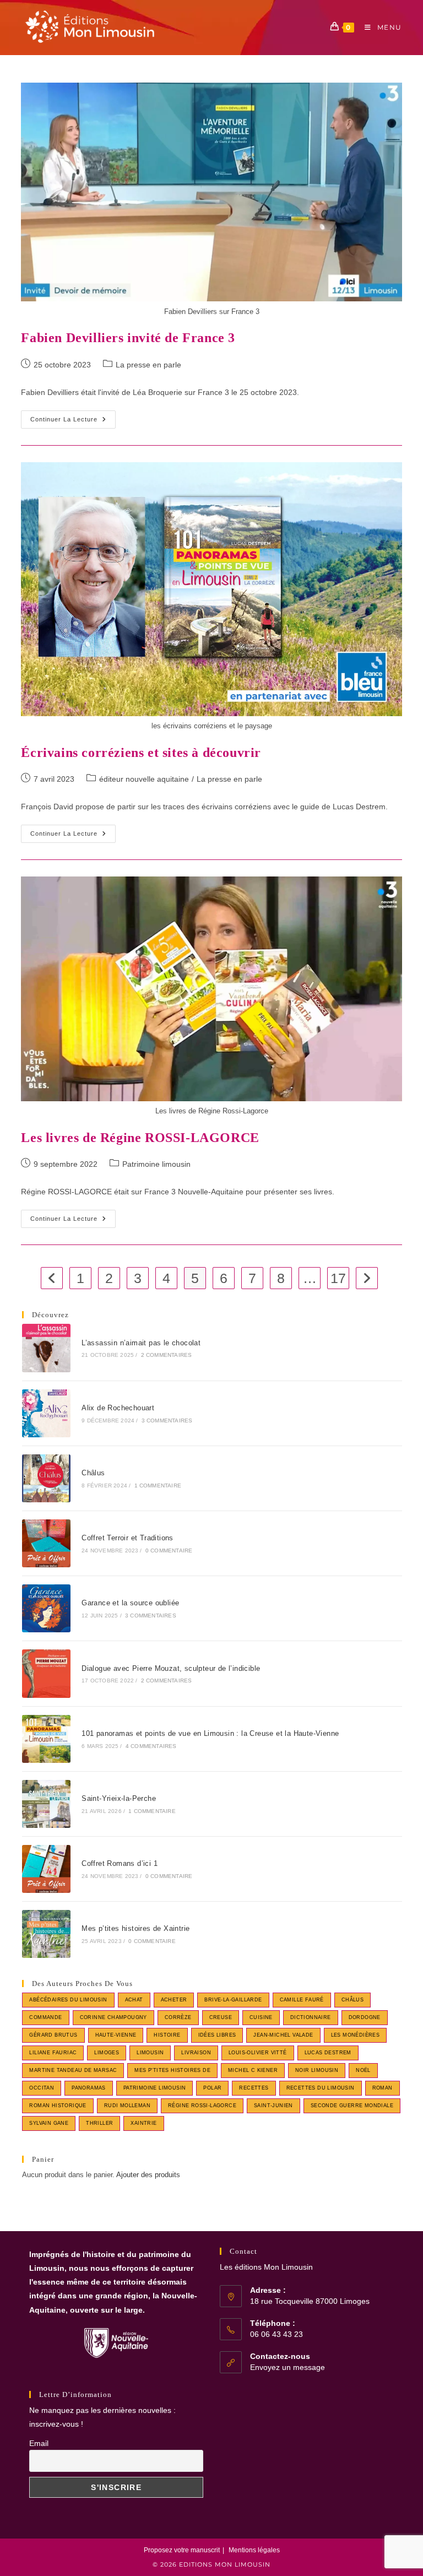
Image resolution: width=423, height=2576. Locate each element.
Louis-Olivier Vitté (258, 2053)
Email (39, 2443)
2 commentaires (167, 1355)
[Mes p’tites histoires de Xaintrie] (46, 1934)
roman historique (58, 2106)
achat (134, 2000)
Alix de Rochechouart (118, 1408)
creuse (221, 2017)
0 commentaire (169, 1551)
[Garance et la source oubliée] (46, 1608)
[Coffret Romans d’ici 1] (46, 1869)
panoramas (89, 2088)
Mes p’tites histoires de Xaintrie (135, 1928)
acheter (174, 2000)
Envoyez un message (288, 2367)
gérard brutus (53, 2035)
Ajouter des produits (148, 2175)
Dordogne (365, 2017)
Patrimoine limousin (156, 1164)
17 (338, 1278)
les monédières (356, 2035)
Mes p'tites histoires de (172, 2070)
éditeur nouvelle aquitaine (144, 779)
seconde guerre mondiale (352, 2106)
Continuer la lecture (73, 422)
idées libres (217, 2035)
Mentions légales (254, 2550)
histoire (167, 2035)
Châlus (93, 1473)
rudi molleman (127, 2106)
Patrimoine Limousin (155, 2088)
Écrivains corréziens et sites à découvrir (141, 753)
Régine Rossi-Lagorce (202, 2106)
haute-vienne (116, 2035)
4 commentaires (151, 1746)
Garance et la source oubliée (130, 1603)
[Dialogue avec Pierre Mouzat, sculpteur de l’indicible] (46, 1673)
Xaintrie (143, 2123)
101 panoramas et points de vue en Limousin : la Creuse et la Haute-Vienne (210, 1733)
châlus (352, 2000)
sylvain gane (49, 2123)
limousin (150, 2053)
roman (383, 2088)
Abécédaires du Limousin (68, 2000)
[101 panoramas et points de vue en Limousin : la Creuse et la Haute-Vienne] (46, 1739)
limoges (107, 2053)
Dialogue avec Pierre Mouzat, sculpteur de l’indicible (171, 1668)
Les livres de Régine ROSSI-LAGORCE (140, 1138)
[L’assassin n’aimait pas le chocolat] (46, 1348)
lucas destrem (328, 2053)
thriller (99, 2123)
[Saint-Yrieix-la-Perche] (46, 1804)
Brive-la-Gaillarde (233, 2000)
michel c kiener (253, 2070)
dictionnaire (311, 2017)
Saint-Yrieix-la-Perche (119, 1798)
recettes (254, 2088)
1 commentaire (158, 1485)
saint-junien (273, 2106)
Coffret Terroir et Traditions (128, 1538)
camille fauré (302, 2000)
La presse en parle (148, 365)
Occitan (42, 2088)
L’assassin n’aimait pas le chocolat (141, 1343)
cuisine (261, 2017)
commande (45, 2017)
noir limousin (317, 2070)
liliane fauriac (53, 2053)
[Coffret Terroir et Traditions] (46, 1543)
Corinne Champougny (113, 2017)
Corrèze (178, 2017)
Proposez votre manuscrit (182, 2550)
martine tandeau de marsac (73, 2070)
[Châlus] (46, 1478)
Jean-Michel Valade (283, 2035)
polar (212, 2088)
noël (363, 2070)
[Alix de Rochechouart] (46, 1413)
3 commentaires (167, 1420)
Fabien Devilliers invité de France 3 (128, 338)
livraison (196, 2053)
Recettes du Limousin (321, 2088)
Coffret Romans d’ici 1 (120, 1863)
